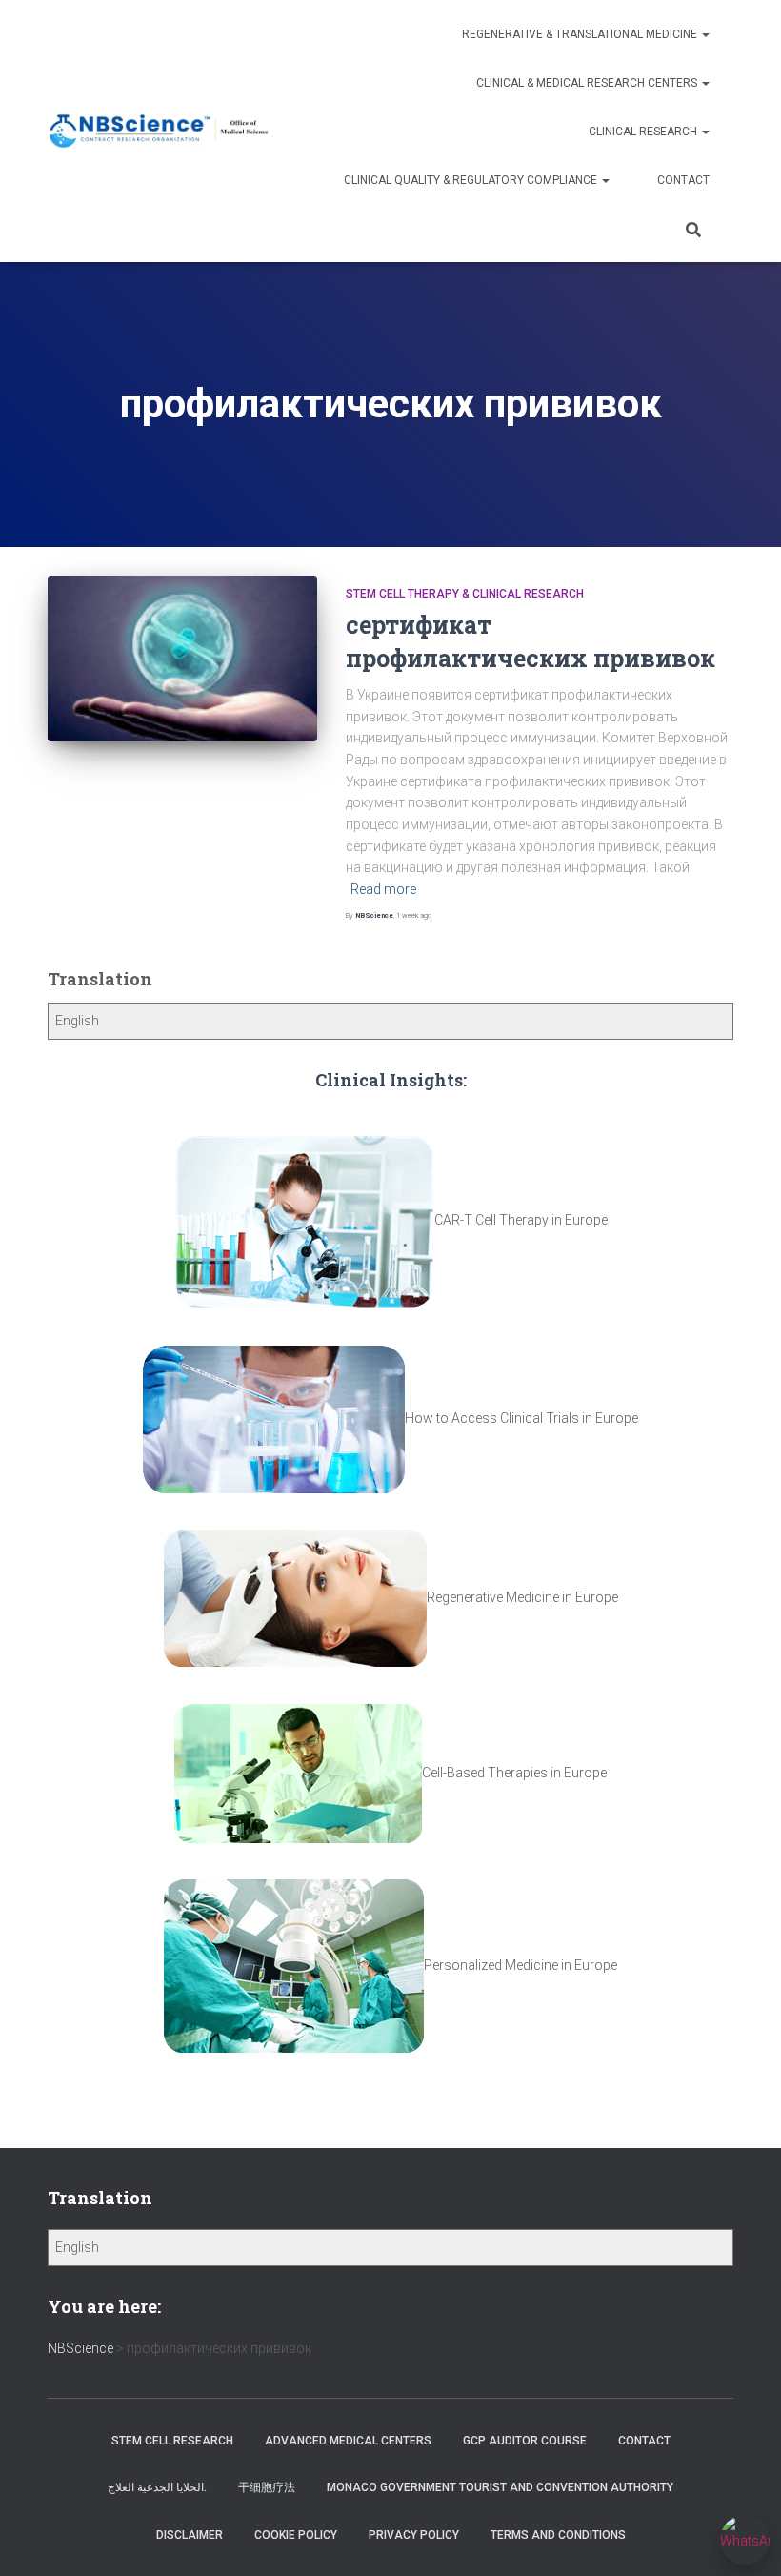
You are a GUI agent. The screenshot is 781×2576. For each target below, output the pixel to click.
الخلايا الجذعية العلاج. (157, 2487)
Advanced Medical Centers (348, 2441)
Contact (683, 180)
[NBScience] (160, 131)
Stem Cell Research (172, 2441)
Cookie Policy (296, 2535)
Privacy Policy (414, 2535)
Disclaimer (190, 2535)
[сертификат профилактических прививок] (182, 659)
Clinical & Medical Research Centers (588, 83)
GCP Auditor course (525, 2441)
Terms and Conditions (558, 2535)
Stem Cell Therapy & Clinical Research (465, 594)
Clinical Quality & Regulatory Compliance (472, 180)
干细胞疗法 (267, 2487)
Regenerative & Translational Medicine (581, 34)
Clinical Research (644, 132)
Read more (383, 889)
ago (414, 915)
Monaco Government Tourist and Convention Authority (500, 2487)
